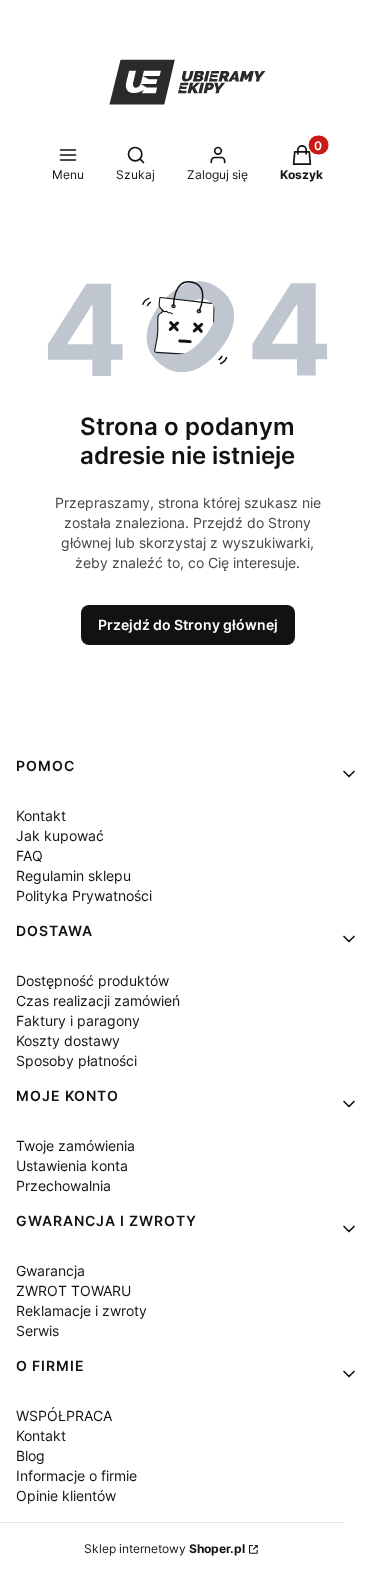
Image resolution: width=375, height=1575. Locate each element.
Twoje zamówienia (75, 1145)
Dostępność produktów (92, 980)
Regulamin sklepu (73, 875)
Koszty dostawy (68, 1040)
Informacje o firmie (76, 1475)
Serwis (37, 1330)
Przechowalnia (63, 1185)
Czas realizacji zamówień (98, 1000)
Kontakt (41, 815)
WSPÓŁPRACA (64, 1415)
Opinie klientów (66, 1495)
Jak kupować (60, 835)
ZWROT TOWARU (73, 1290)
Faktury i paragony (78, 1020)
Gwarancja (50, 1270)
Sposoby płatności (76, 1060)
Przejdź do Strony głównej (188, 624)
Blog (30, 1455)
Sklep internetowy (164, 1548)
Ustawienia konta (72, 1165)
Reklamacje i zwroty (81, 1310)
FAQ (29, 855)
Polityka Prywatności (84, 895)
